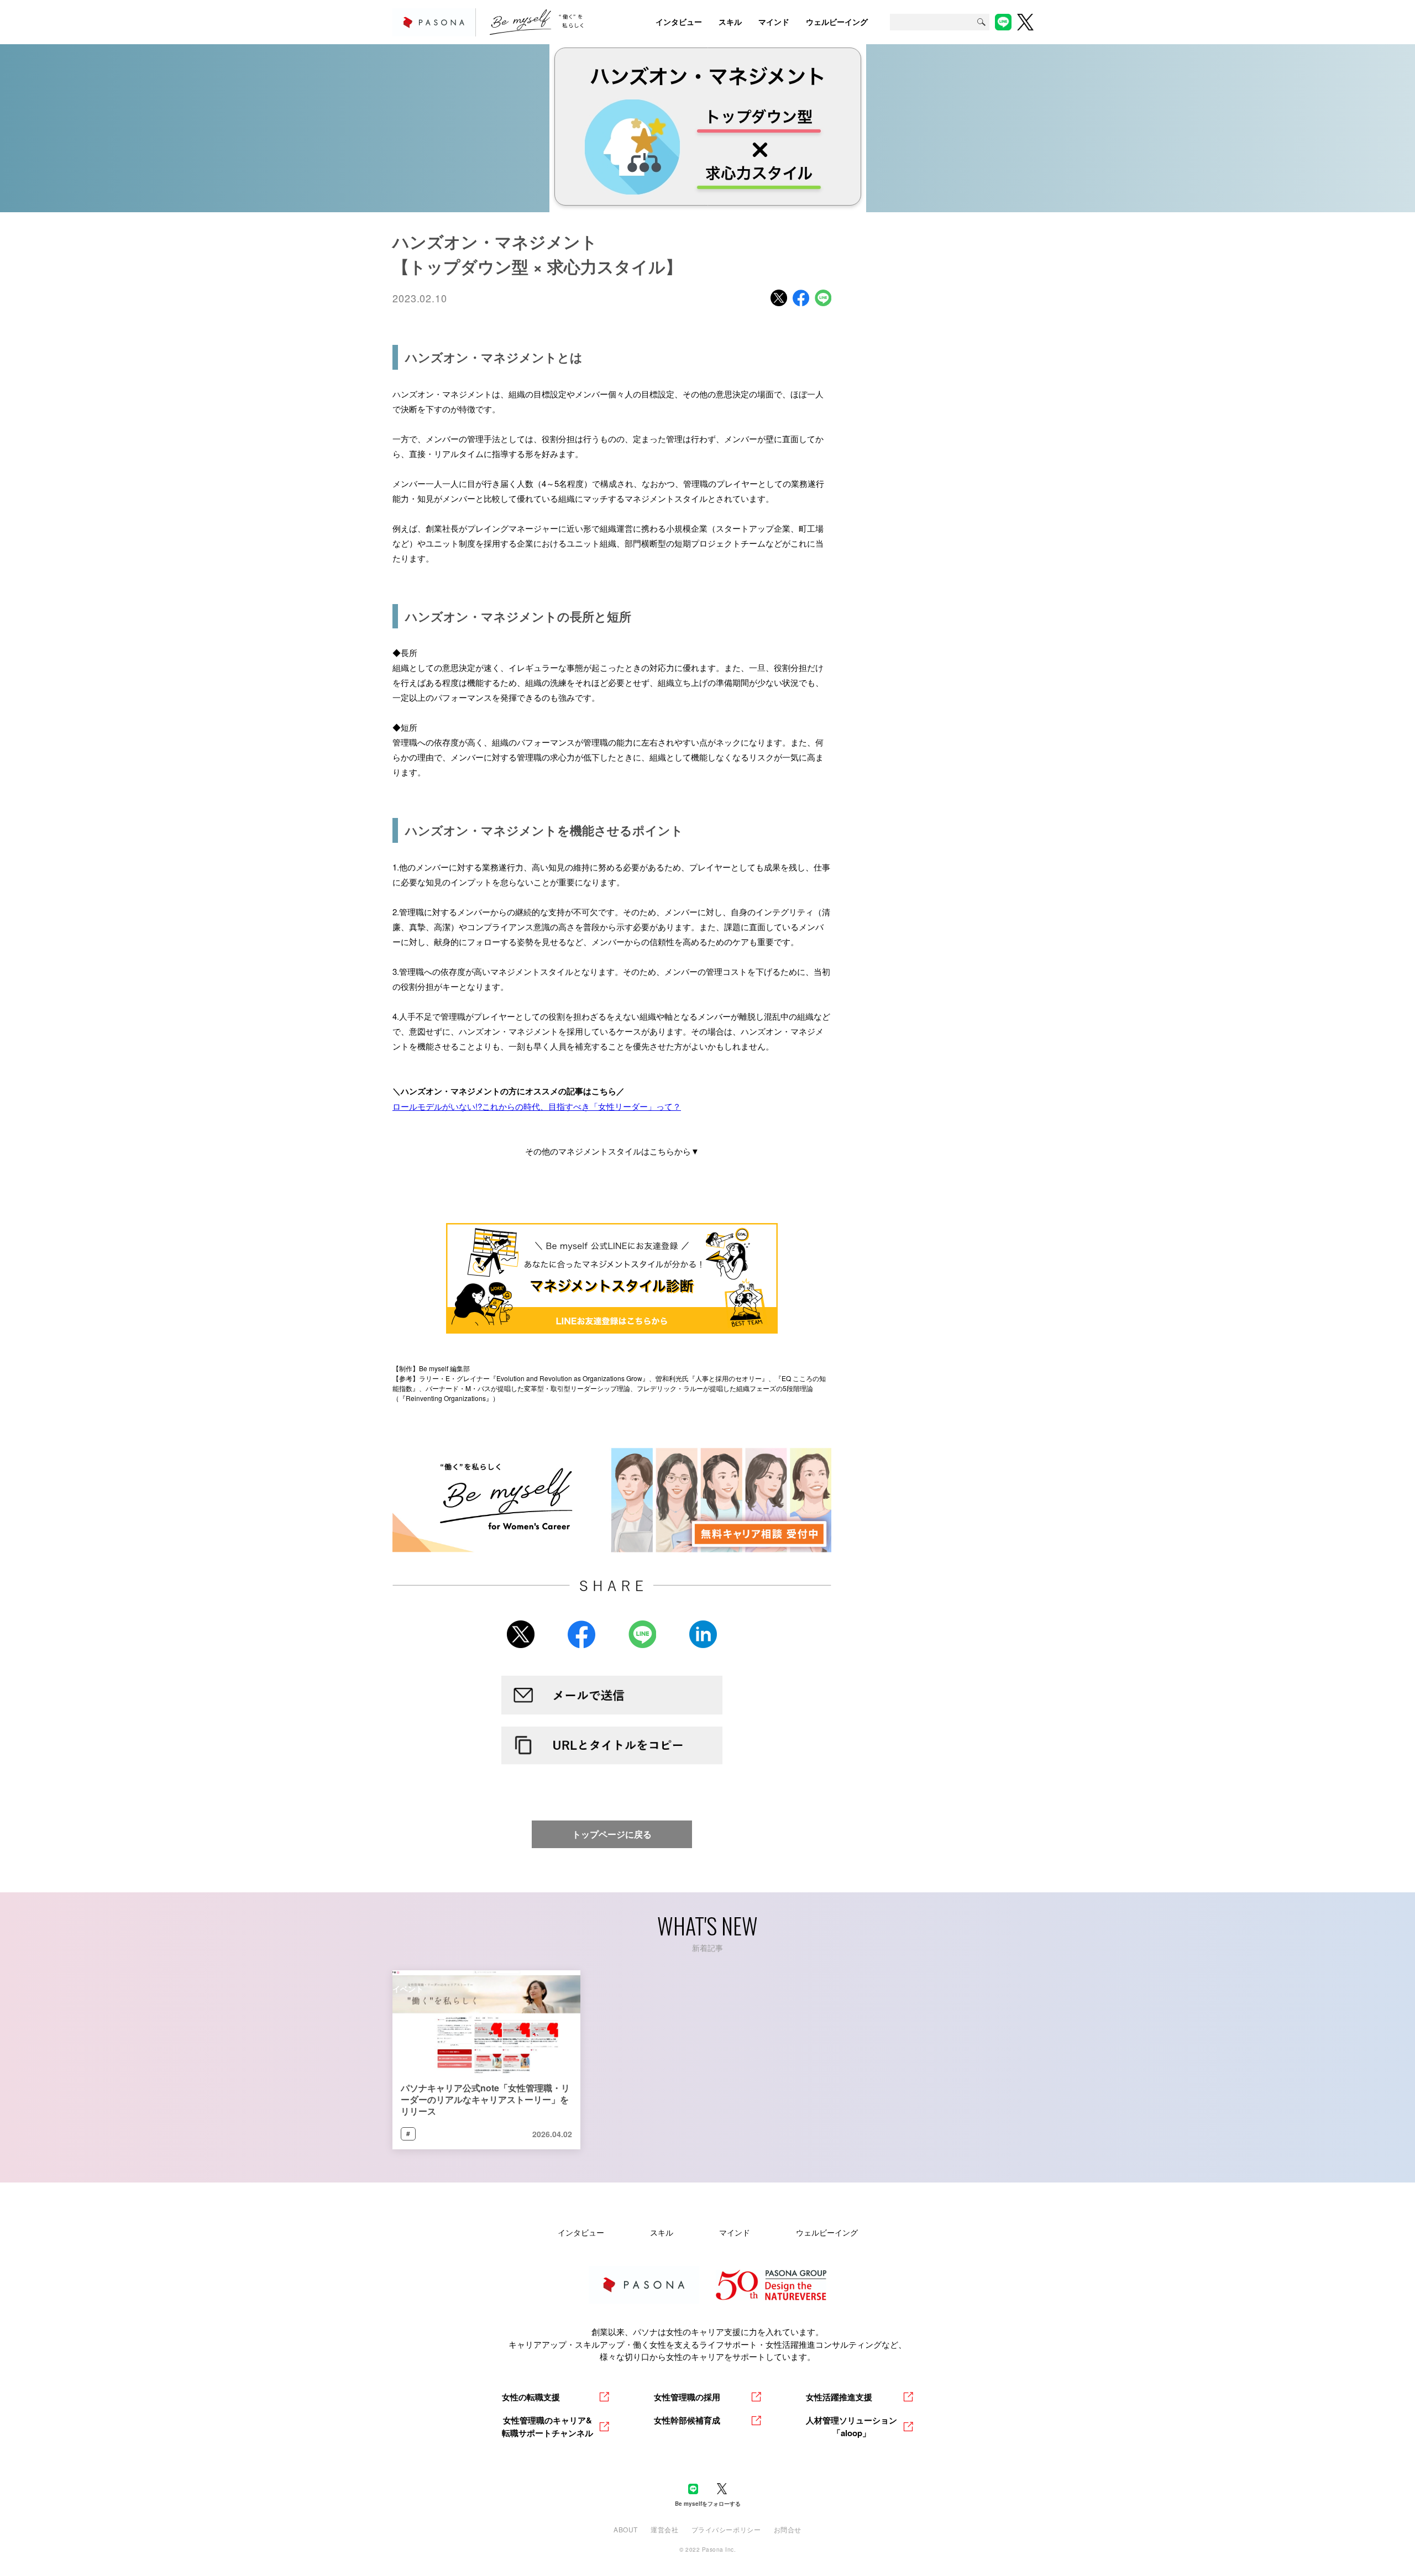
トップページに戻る (612, 1834)
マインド (735, 2232)
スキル (662, 2232)
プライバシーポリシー (726, 2529)
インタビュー (581, 2232)
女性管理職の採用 (687, 2397)
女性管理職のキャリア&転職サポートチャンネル (547, 2427)
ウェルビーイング (827, 2232)
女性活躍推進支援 (839, 2397)
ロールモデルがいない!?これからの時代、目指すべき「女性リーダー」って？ (537, 1106)
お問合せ (788, 2529)
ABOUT (626, 2529)
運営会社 (664, 2529)
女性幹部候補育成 (687, 2420)
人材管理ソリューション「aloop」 (851, 2427)
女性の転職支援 (531, 2397)
